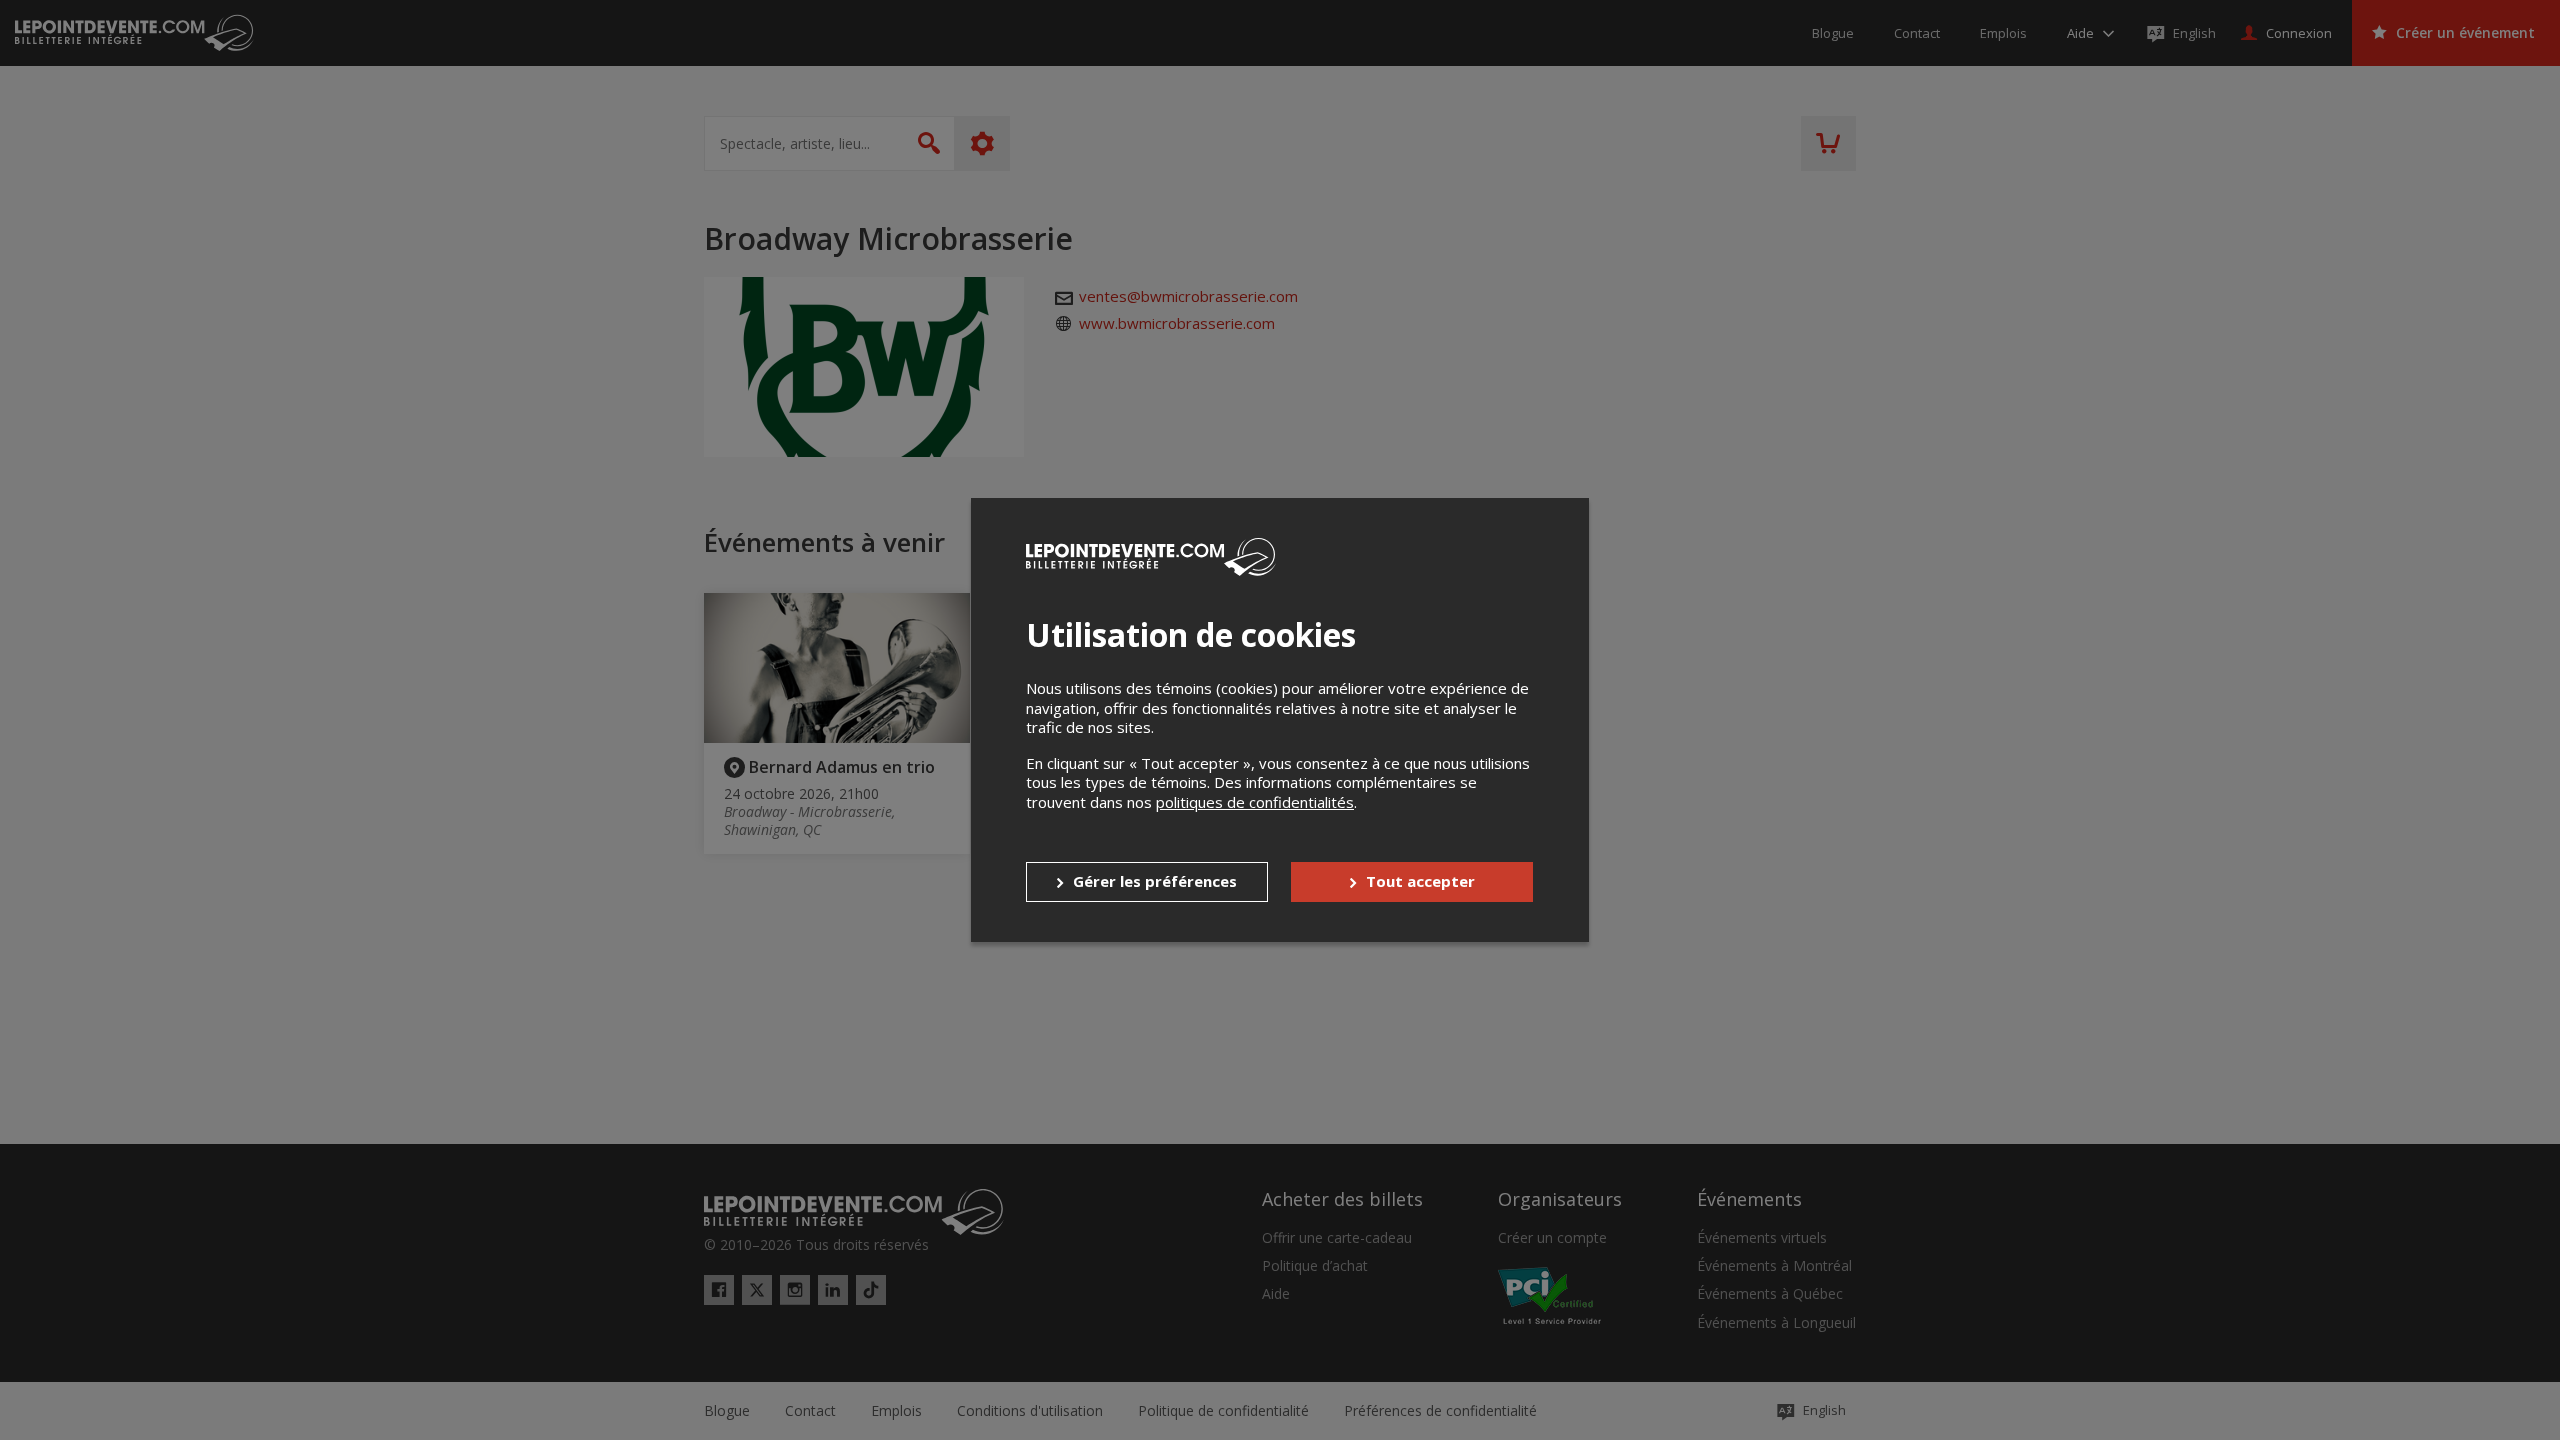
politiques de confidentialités (1255, 802)
